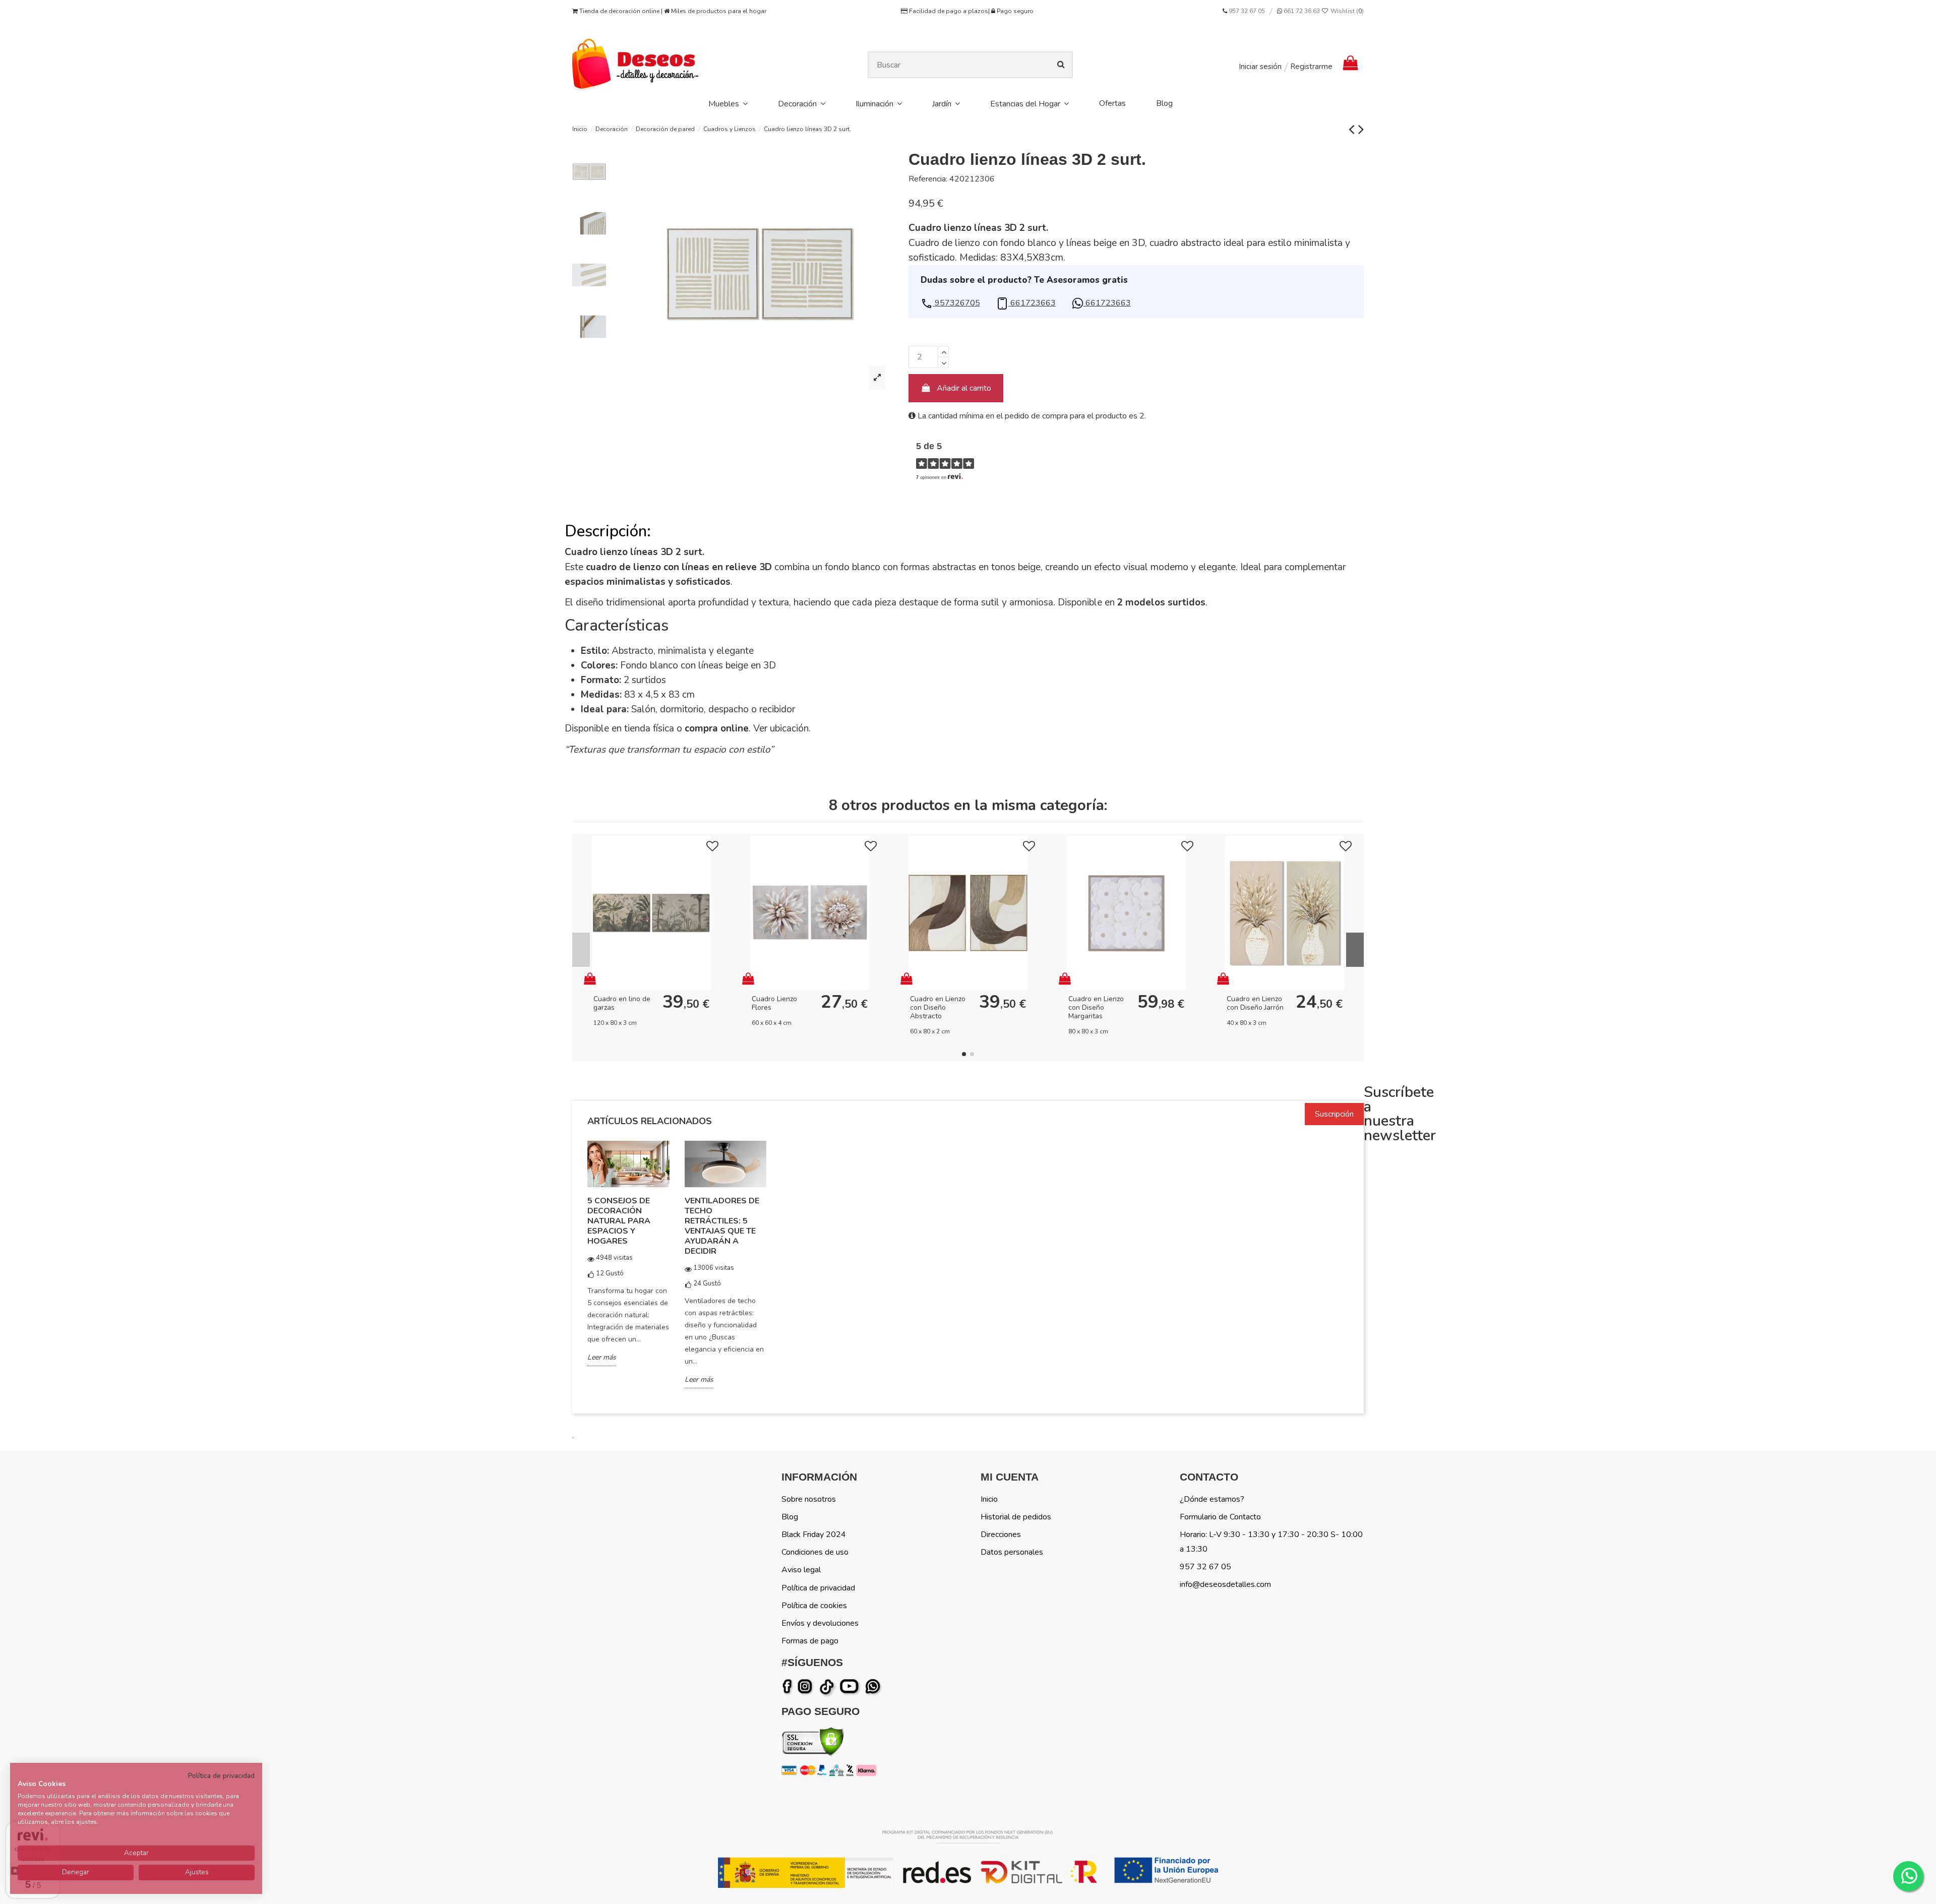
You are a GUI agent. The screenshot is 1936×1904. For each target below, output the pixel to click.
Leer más (602, 1357)
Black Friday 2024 (814, 1534)
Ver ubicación (781, 728)
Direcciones (1001, 1534)
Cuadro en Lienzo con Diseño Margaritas (1096, 1007)
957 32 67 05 (1247, 11)
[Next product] (1361, 129)
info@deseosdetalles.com (1225, 1584)
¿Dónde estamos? (1212, 1499)
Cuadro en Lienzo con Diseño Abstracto (938, 1007)
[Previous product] (1353, 129)
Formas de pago (810, 1641)
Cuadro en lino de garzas (622, 1003)
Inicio (989, 1499)
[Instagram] (807, 1687)
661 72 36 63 (1301, 11)
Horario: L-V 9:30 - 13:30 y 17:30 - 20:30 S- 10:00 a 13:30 (1271, 1542)
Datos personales (1012, 1552)
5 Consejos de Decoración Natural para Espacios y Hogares (619, 1221)
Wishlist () (1346, 11)
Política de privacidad (818, 1588)
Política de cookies (814, 1606)
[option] (628, 1260)
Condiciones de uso (815, 1552)
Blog (790, 1517)
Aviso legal (801, 1570)
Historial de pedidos (1016, 1517)
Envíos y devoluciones (820, 1623)
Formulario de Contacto (1220, 1517)
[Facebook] (789, 1687)
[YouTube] (851, 1687)
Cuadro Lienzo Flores (774, 1003)
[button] (950, 303)
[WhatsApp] (874, 1687)
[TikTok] (828, 1687)
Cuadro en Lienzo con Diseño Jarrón (1255, 1003)
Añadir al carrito (964, 388)
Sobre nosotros (809, 1499)
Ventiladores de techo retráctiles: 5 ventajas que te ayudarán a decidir (722, 1226)
